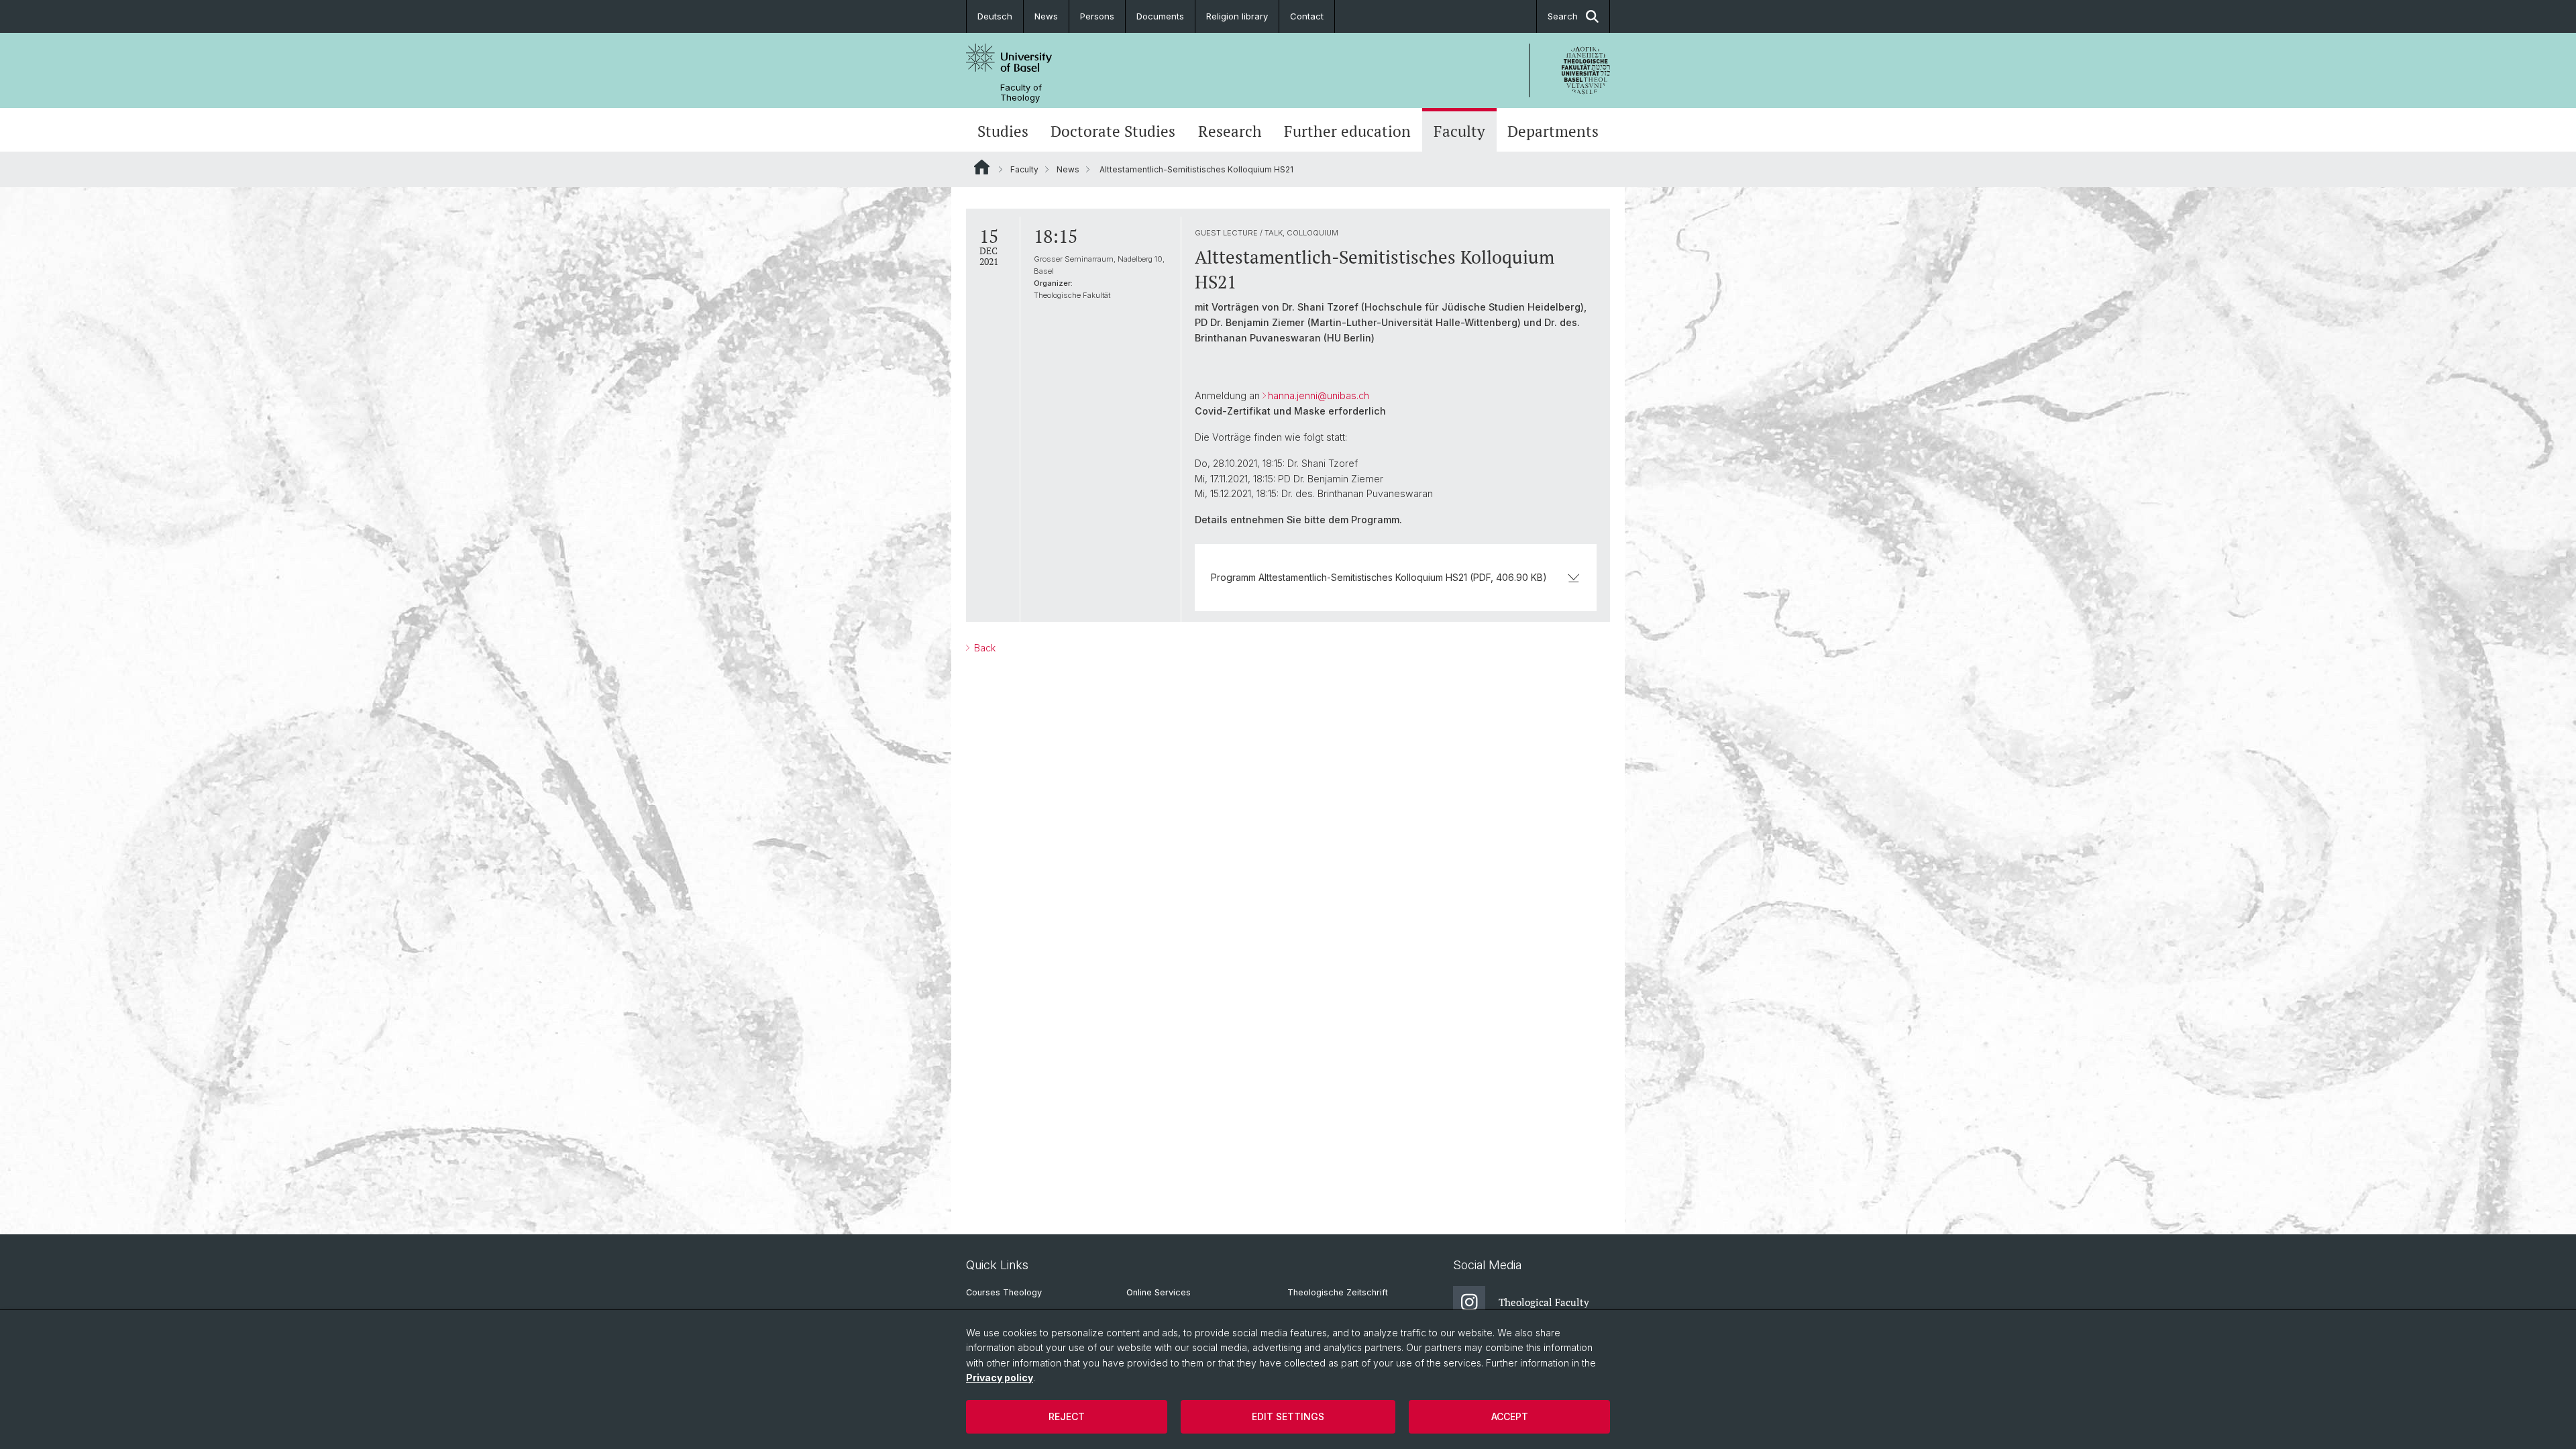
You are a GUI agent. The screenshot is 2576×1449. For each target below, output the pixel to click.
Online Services (1159, 1292)
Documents (1160, 16)
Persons (1097, 16)
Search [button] (1563, 16)
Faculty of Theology (1021, 93)
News (1046, 16)
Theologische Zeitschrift (1338, 1292)
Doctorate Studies (1113, 131)
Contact (1307, 16)
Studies (1003, 131)
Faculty (1459, 131)
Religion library (1237, 16)
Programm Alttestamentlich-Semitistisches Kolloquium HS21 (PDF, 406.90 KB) (1379, 577)
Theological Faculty (1544, 1302)
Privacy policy (1000, 1378)
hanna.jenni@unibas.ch (1319, 395)
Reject (1067, 1416)
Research (1230, 131)
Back (983, 648)
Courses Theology (1004, 1292)
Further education (1347, 131)
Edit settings (1288, 1416)
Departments (1553, 131)
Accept (1510, 1416)
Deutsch (995, 16)
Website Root (982, 167)
